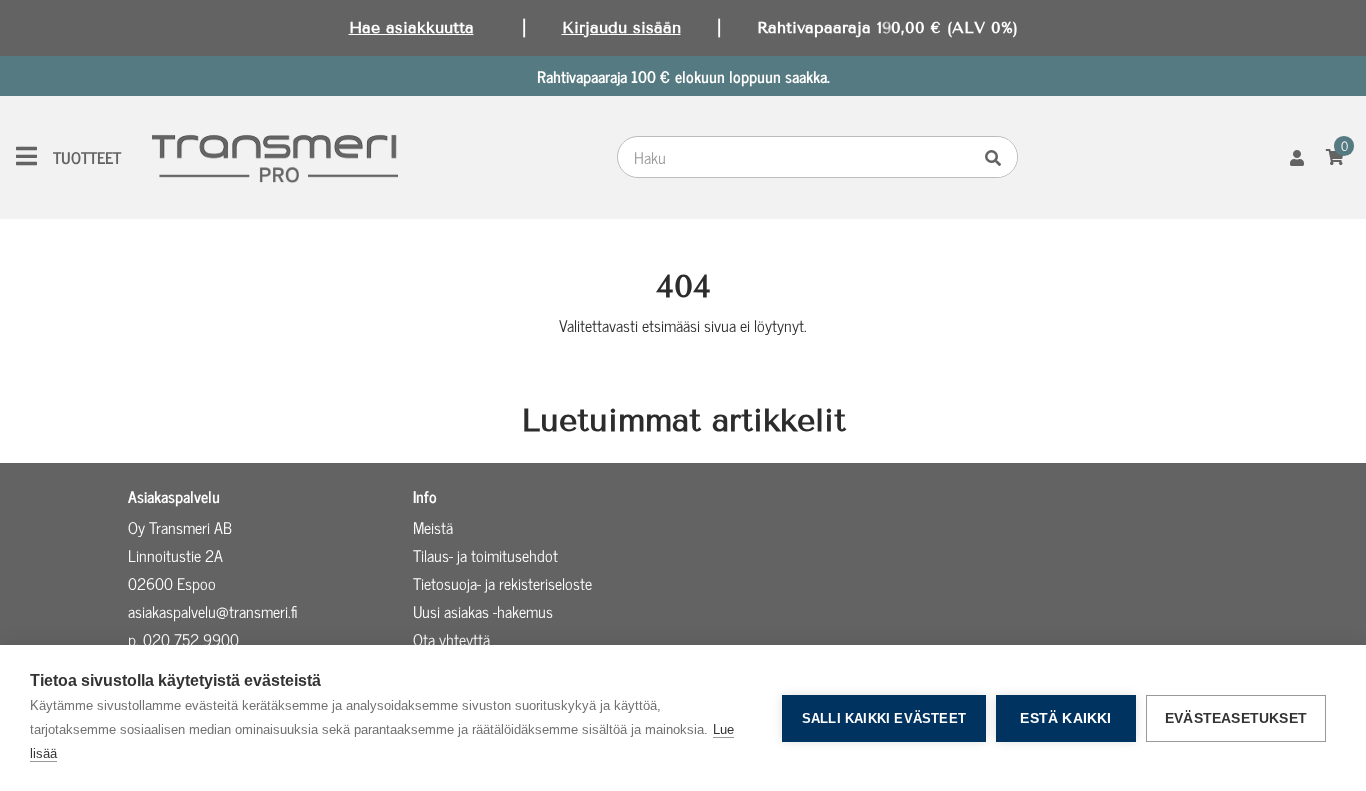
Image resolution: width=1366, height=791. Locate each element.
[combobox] (799, 157)
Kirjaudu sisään (621, 27)
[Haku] (998, 157)
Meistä (433, 527)
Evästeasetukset (1236, 718)
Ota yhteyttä (451, 639)
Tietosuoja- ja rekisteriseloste (502, 583)
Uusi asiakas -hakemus (483, 611)
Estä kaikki (1065, 718)
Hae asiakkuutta (411, 27)
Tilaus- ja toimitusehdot (485, 555)
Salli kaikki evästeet (884, 718)
